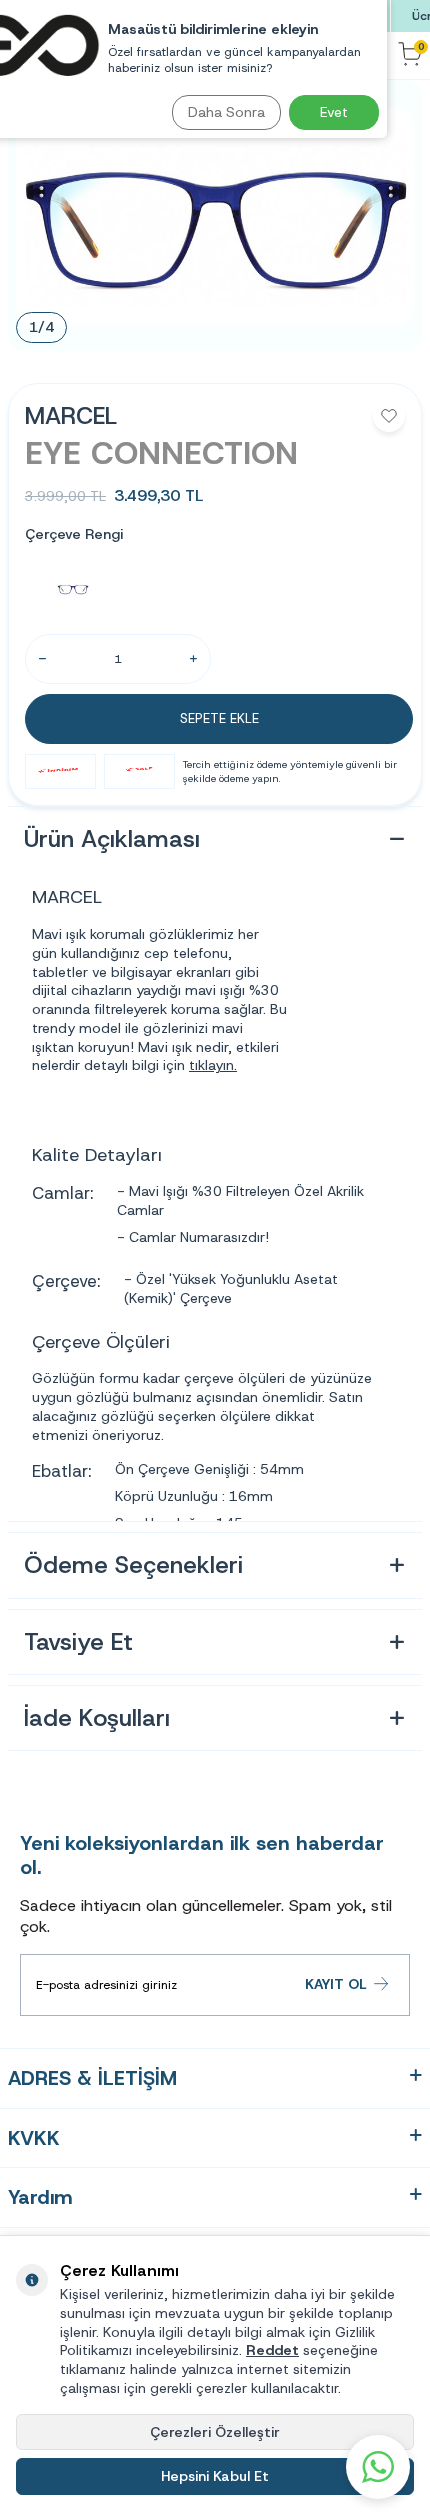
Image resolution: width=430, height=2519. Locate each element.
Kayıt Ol (336, 1984)
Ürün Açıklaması (112, 839)
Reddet (272, 2350)
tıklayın (211, 1065)
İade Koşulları (97, 1718)
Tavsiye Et (78, 1642)
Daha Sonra (226, 112)
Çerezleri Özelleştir (215, 2432)
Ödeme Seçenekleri (133, 1565)
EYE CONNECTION (161, 453)
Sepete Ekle (219, 718)
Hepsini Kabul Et (215, 2476)
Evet (334, 112)
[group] (215, 215)
